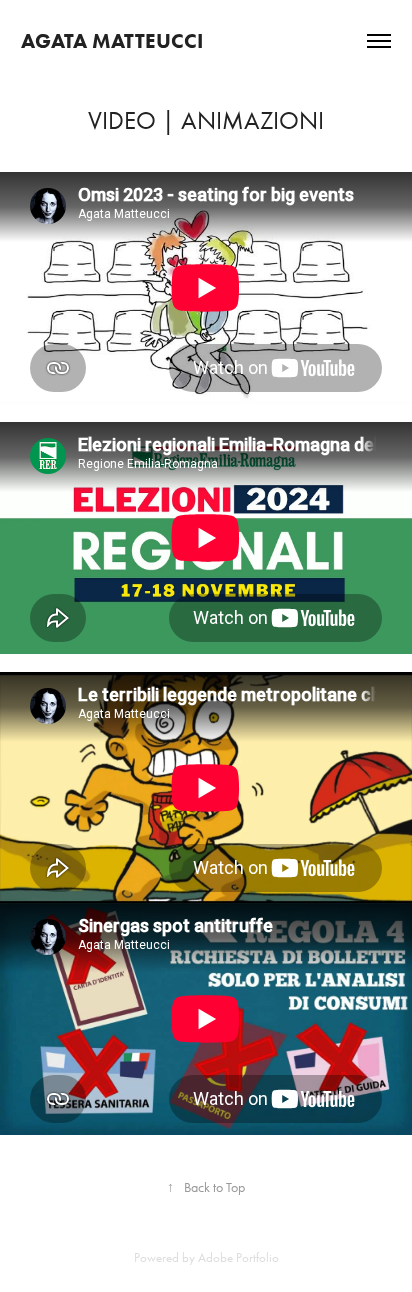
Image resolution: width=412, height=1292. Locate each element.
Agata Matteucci (112, 40)
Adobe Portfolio (238, 1257)
